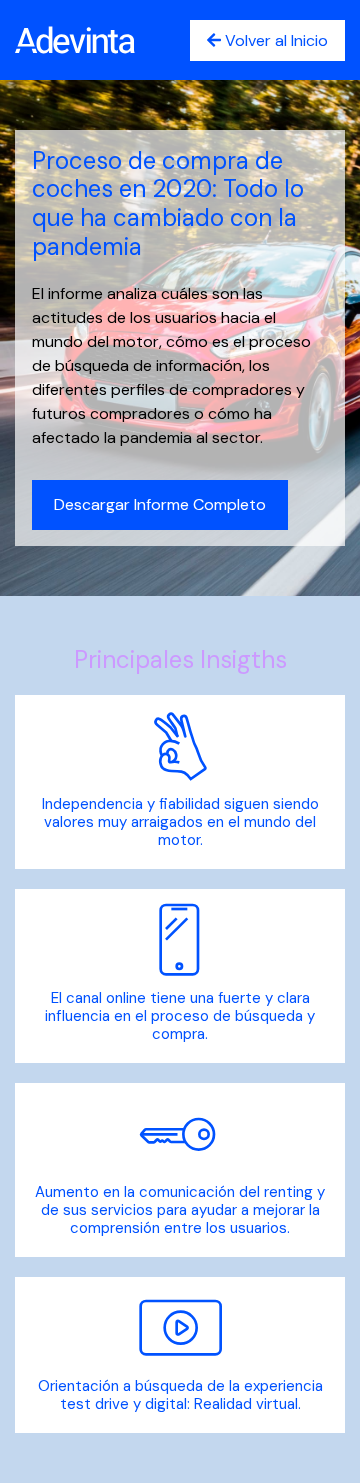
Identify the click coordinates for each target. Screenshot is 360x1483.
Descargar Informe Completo (160, 504)
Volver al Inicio (274, 40)
